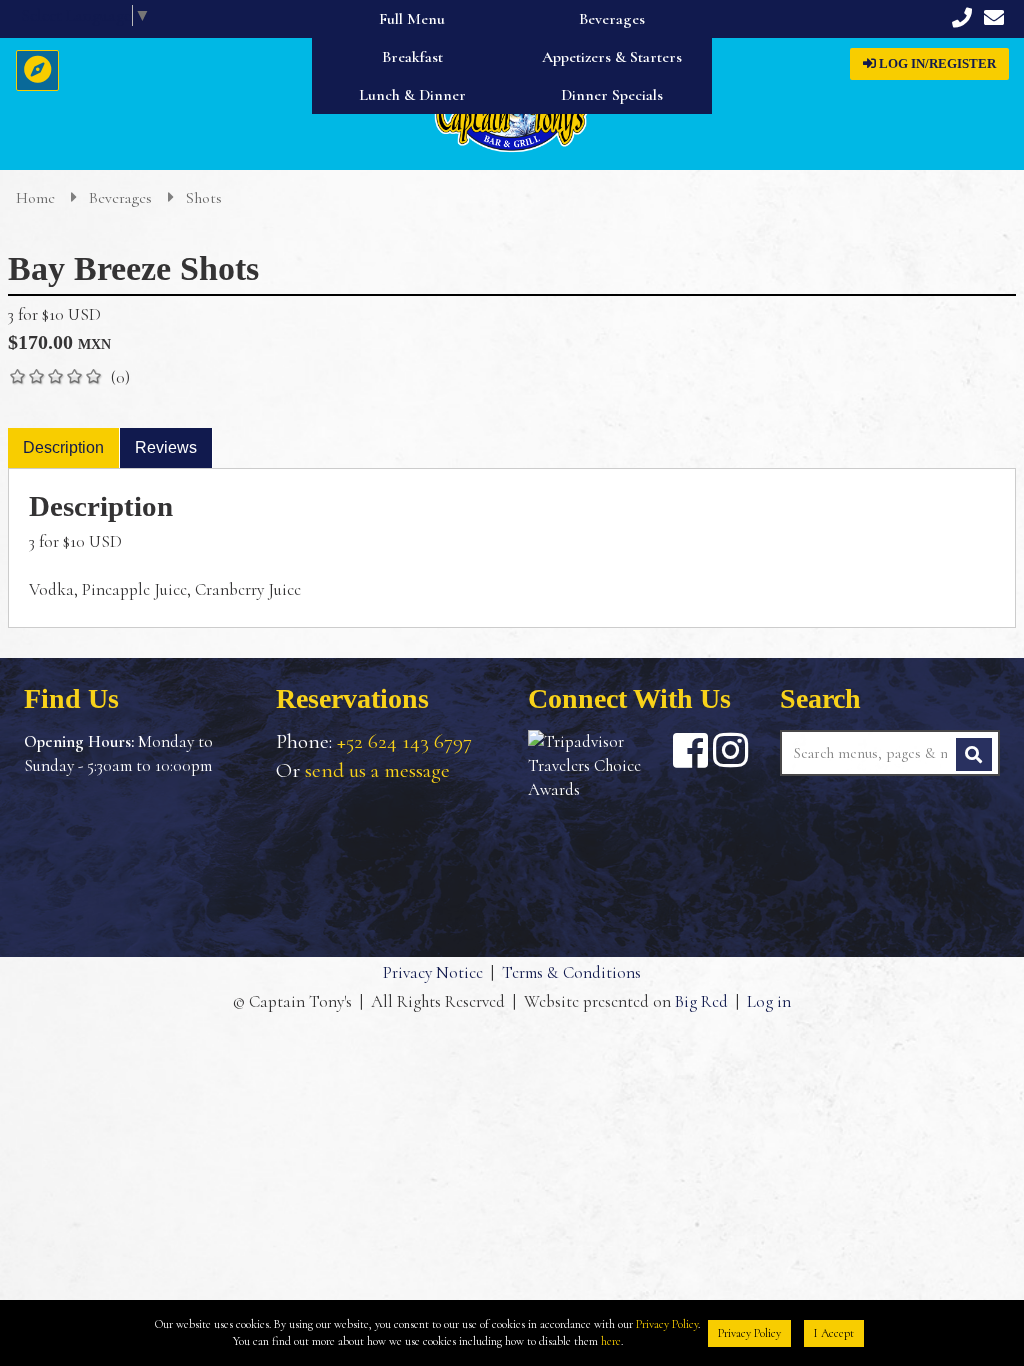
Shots (204, 198)
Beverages (612, 19)
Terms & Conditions (571, 972)
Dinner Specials (612, 95)
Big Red (701, 1001)
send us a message (377, 770)
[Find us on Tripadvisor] (598, 765)
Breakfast (412, 57)
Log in (769, 1001)
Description (63, 447)
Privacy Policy (667, 1324)
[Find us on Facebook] (690, 750)
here (611, 1341)
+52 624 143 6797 (404, 741)
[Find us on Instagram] (730, 750)
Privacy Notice (433, 972)
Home (37, 198)
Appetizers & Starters (612, 57)
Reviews (166, 447)
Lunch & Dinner (412, 95)
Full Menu (412, 19)
